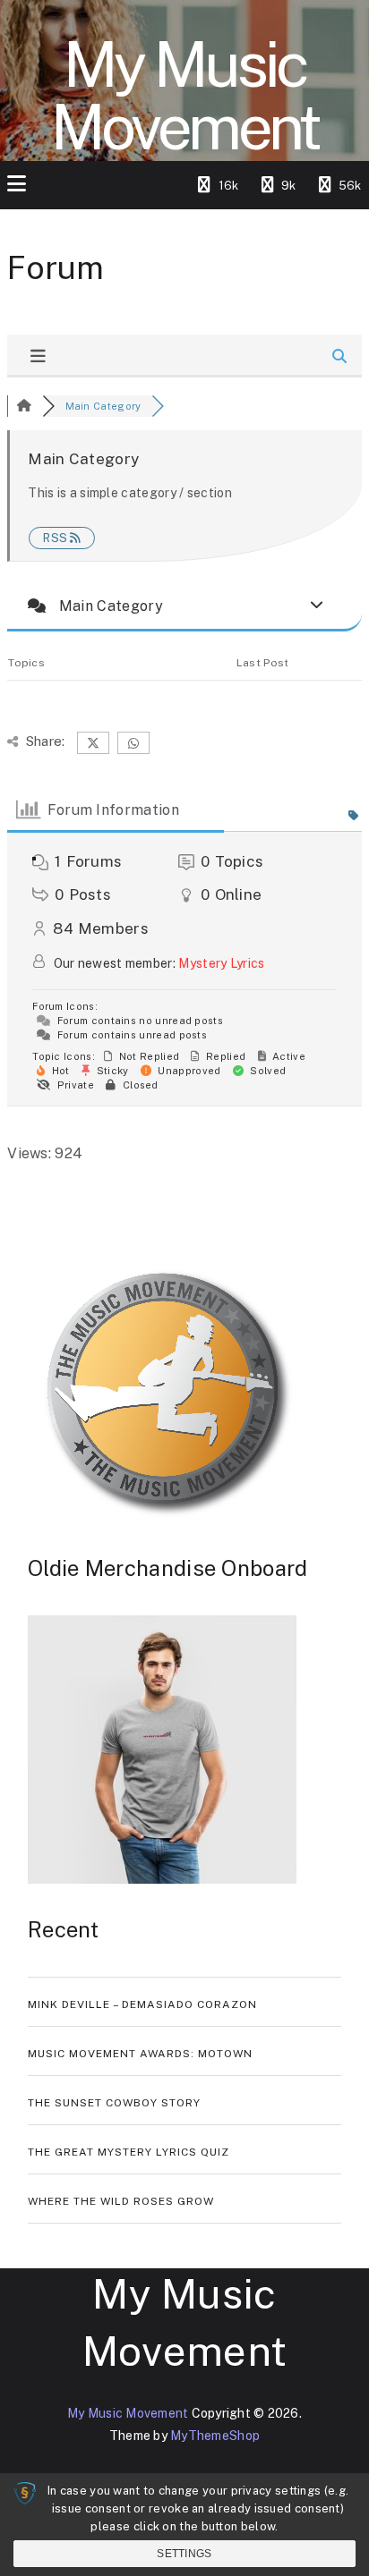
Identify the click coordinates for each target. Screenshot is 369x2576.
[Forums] (24, 406)
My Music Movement (184, 95)
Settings (184, 2554)
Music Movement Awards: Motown (140, 2054)
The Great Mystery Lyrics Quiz (129, 2152)
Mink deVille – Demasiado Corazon (142, 2004)
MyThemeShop (215, 2436)
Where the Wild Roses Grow (121, 2201)
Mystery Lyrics (221, 963)
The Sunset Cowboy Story (114, 2103)
